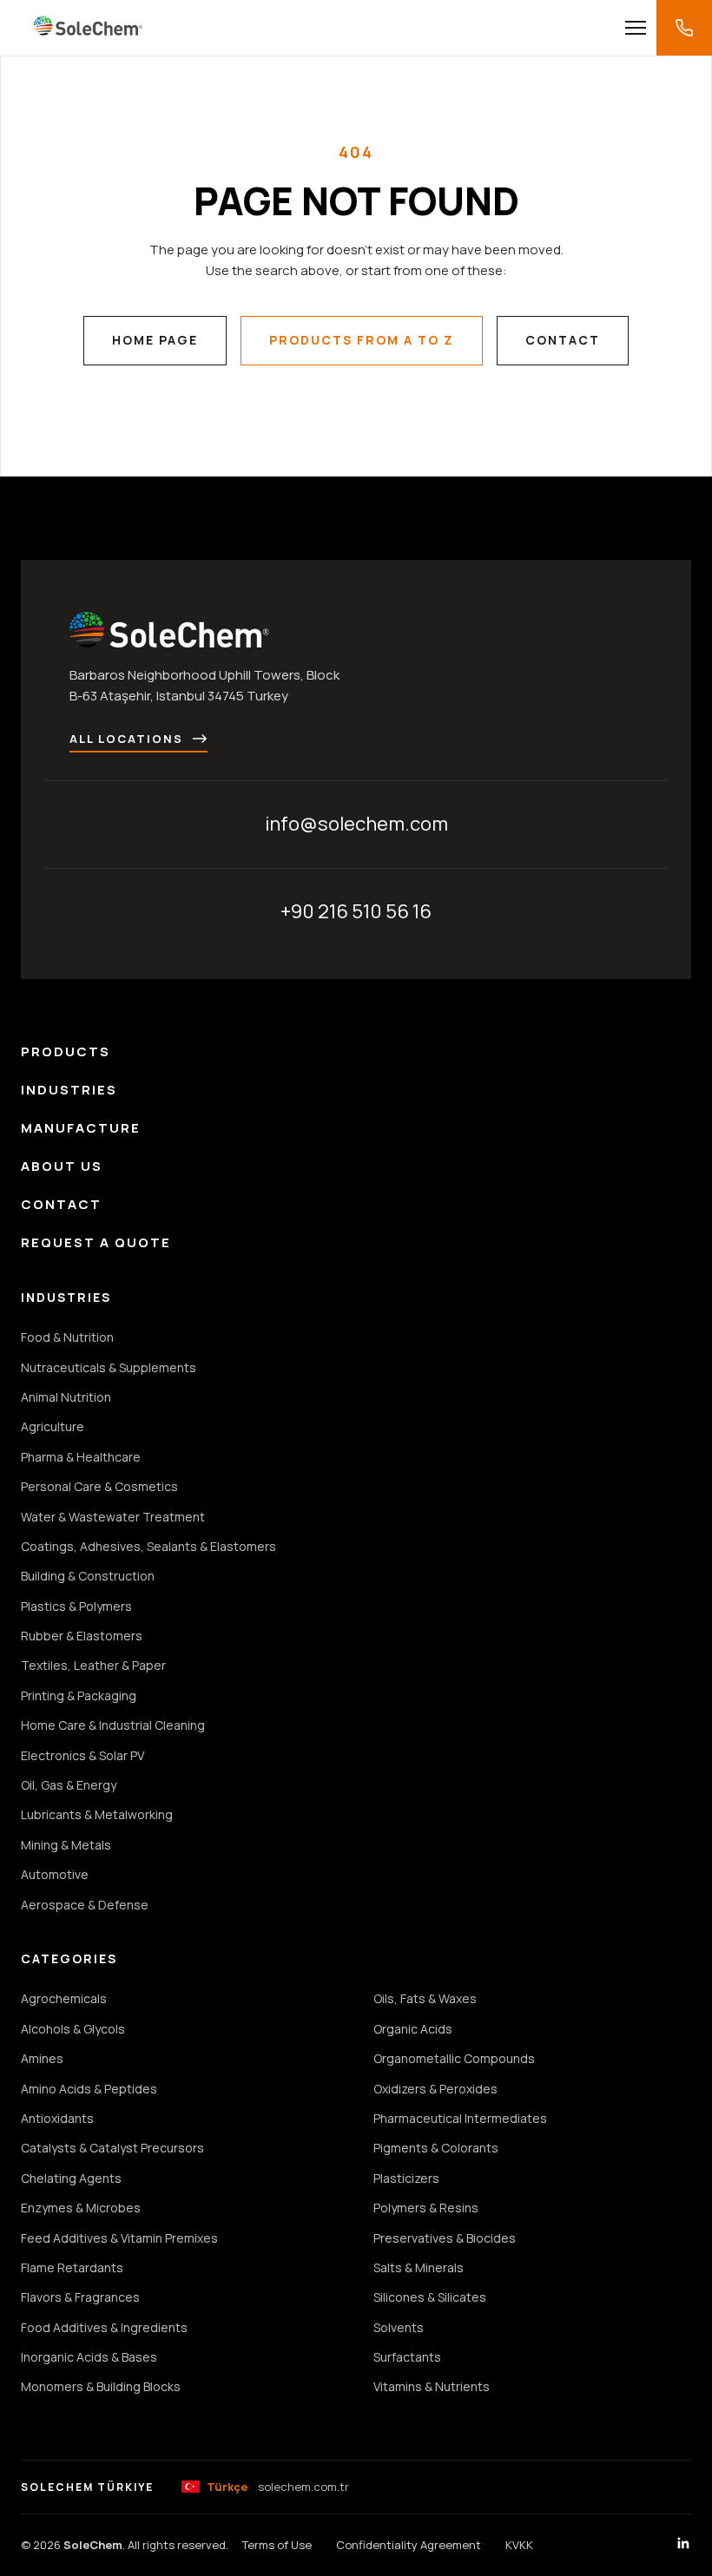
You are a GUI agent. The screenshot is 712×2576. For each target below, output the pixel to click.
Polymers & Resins (426, 2208)
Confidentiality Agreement (409, 2545)
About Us (62, 1166)
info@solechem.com (356, 824)
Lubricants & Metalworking (97, 1814)
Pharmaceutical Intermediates (460, 2118)
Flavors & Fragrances (80, 2297)
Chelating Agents (71, 2178)
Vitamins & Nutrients (432, 2386)
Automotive (55, 1874)
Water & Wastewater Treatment (113, 1517)
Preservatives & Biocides (445, 2238)
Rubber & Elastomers (82, 1636)
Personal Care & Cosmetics (99, 1486)
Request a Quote (96, 1242)
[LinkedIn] (683, 2546)
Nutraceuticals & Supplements (109, 1367)
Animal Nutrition (66, 1397)
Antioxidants (57, 2118)
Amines (42, 2058)
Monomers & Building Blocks (101, 2386)
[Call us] (684, 28)
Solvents (399, 2327)
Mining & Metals (66, 1845)
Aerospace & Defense (85, 1905)
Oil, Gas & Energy (69, 1785)
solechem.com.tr (278, 2487)
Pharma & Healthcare (81, 1457)
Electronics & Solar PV (82, 1755)
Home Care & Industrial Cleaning (113, 1725)
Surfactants (407, 2357)
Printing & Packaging (79, 1695)
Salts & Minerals (419, 2267)
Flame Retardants (72, 2267)
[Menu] (636, 28)
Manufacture (81, 1128)
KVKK (519, 2545)
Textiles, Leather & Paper (93, 1665)
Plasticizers (406, 2178)
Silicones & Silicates (430, 2297)
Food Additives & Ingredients (104, 2327)
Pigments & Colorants (436, 2148)
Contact (563, 340)
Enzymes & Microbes (81, 2208)
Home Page (155, 340)
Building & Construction (88, 1576)
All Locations (126, 739)
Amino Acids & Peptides (89, 2089)
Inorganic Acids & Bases (89, 2357)
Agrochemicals (64, 1998)
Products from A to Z (362, 340)
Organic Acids (413, 2029)
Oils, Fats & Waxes (425, 1998)
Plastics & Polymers (76, 1606)
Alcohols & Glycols (73, 2029)
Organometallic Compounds (454, 2058)
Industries (69, 1090)
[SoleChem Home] (89, 28)
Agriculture (53, 1426)
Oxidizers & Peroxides (435, 2089)
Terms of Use (277, 2545)
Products (66, 1051)
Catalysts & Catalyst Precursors (112, 2148)
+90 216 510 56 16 (356, 911)
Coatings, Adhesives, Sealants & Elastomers (148, 1546)
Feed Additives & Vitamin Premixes (119, 2238)
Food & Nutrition (67, 1337)
